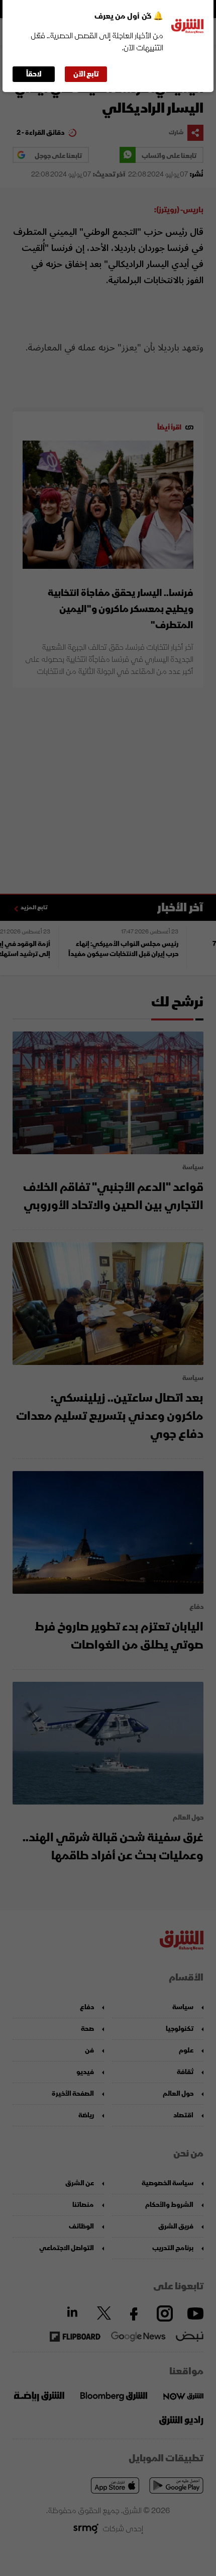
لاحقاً (34, 74)
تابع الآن (86, 74)
